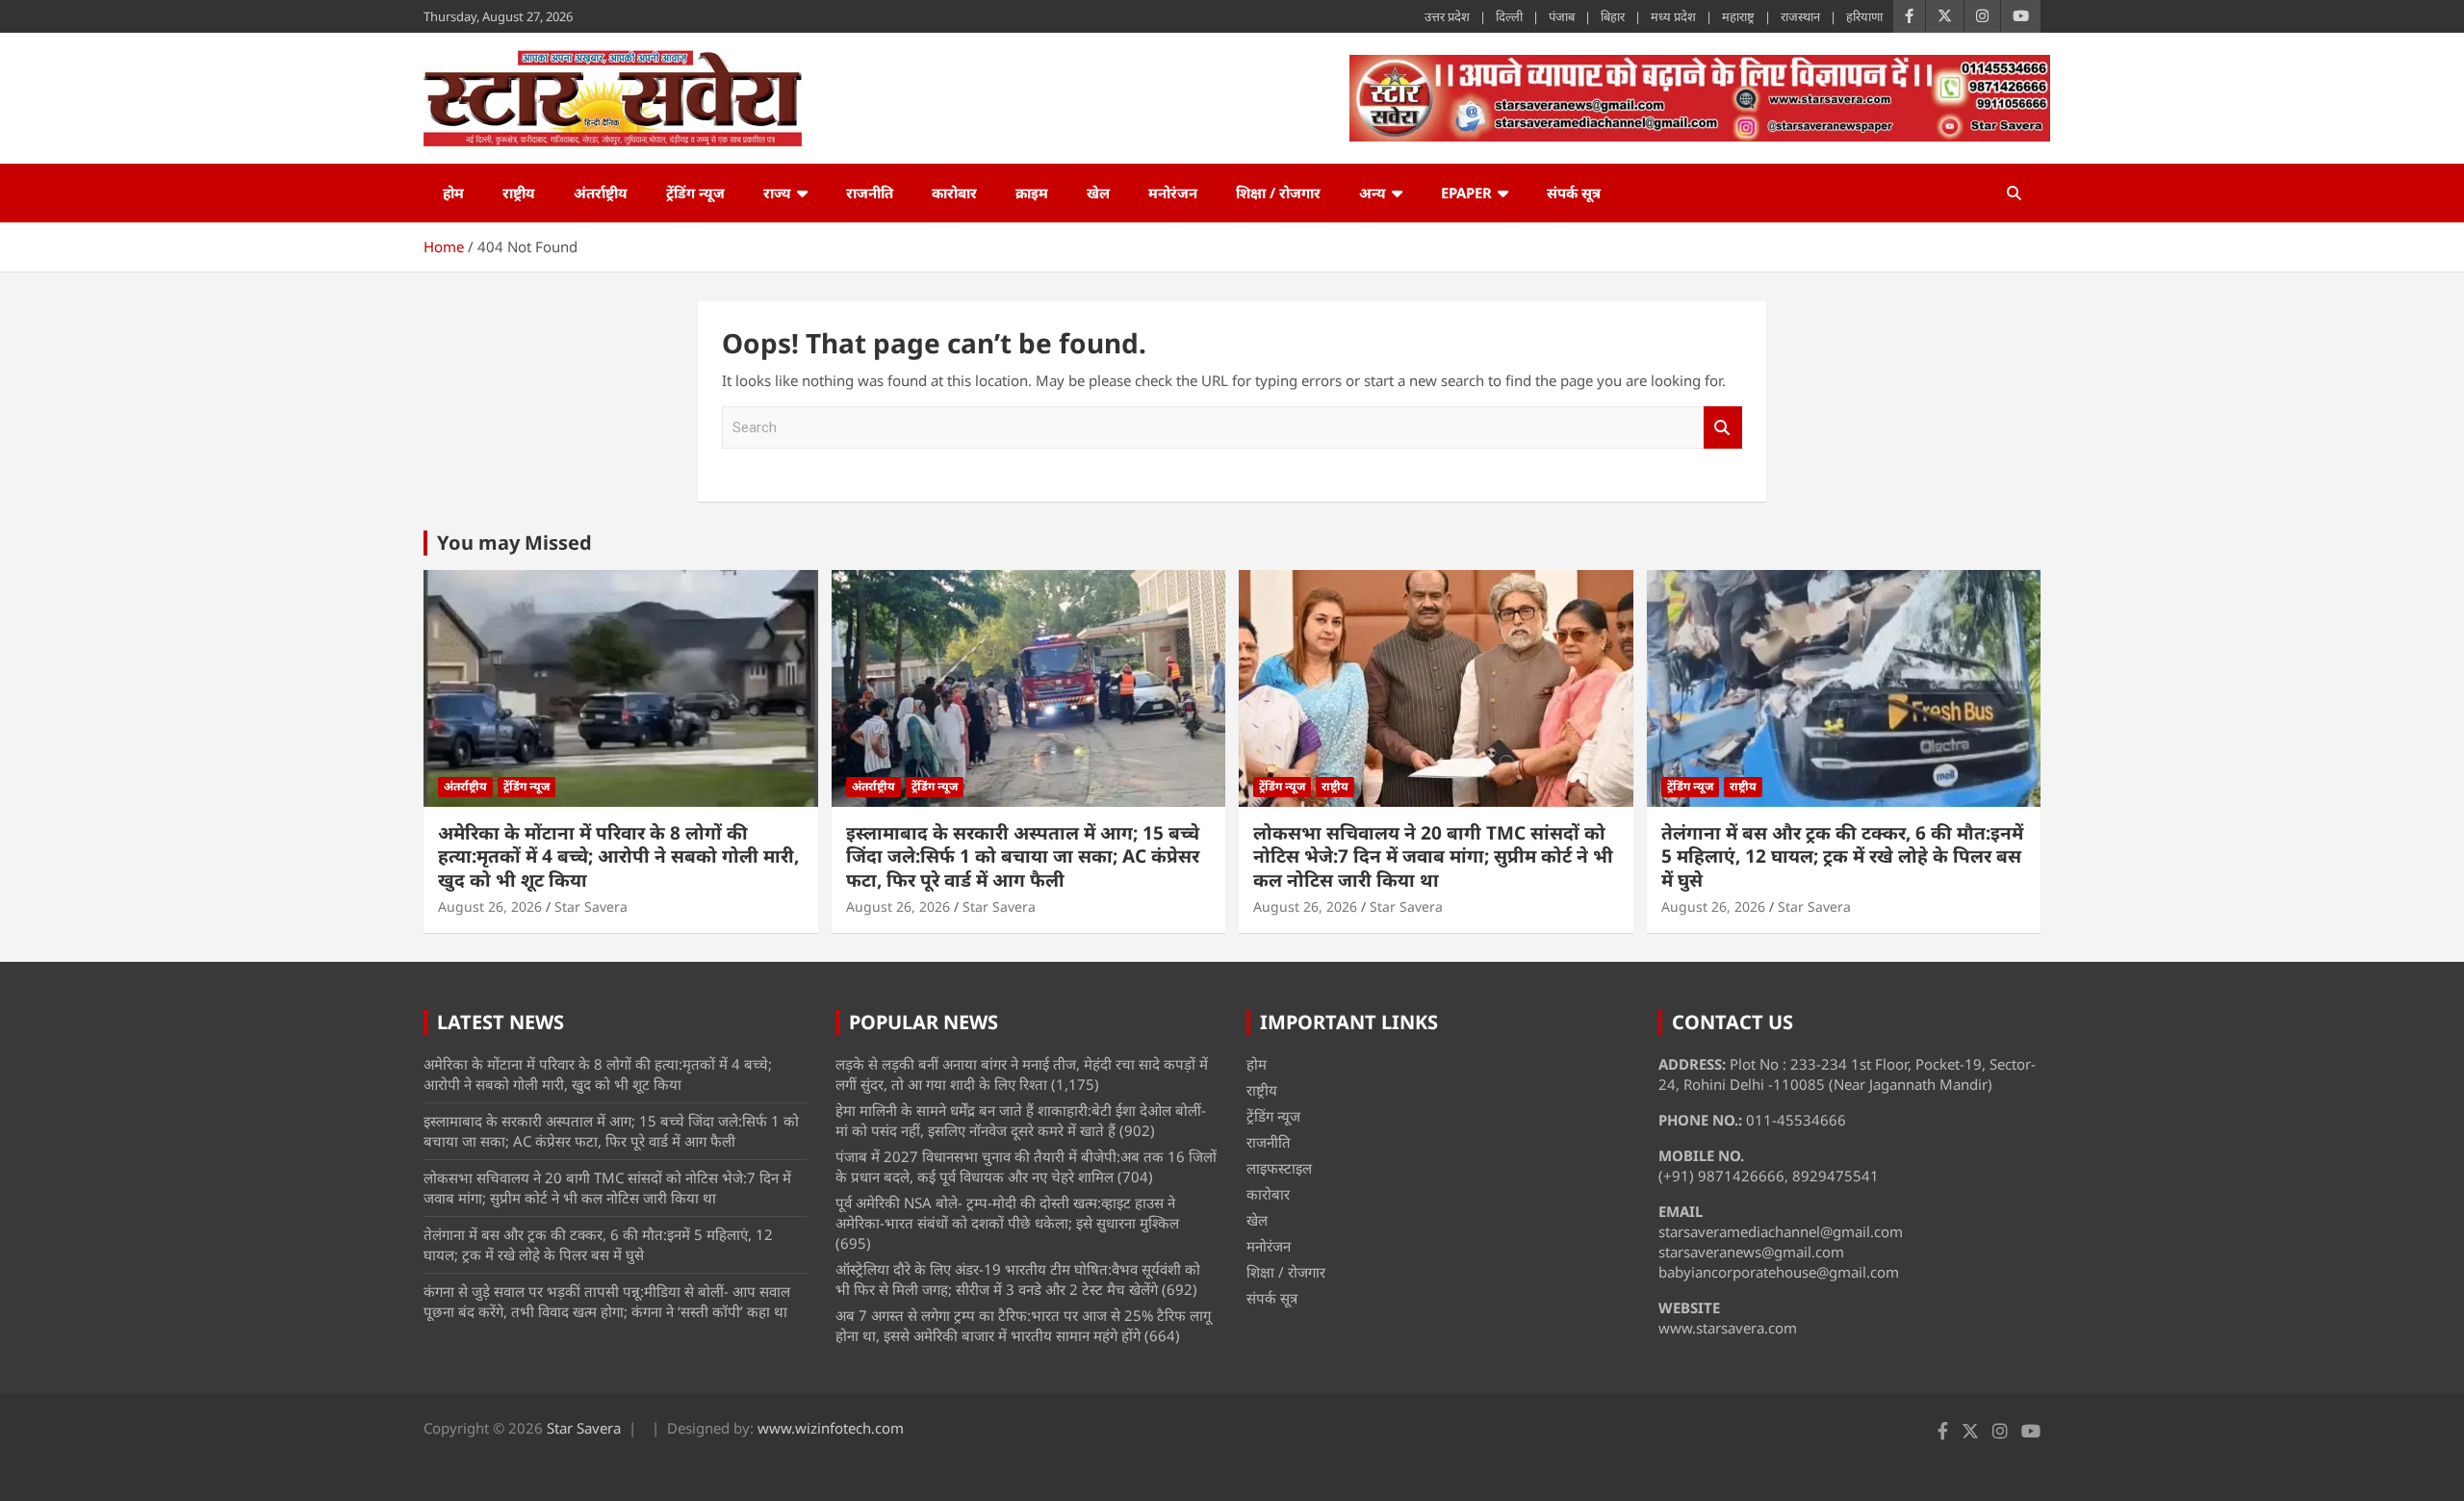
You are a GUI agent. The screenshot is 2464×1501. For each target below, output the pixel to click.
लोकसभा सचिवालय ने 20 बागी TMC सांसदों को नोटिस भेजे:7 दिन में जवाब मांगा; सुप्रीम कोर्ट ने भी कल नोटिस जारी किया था (1433, 856)
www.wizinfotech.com (831, 1428)
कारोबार (954, 193)
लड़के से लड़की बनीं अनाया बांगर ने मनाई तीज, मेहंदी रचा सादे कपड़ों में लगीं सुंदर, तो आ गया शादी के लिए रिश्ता (1022, 1074)
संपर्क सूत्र (1574, 193)
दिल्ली (1509, 16)
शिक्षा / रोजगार (1278, 193)
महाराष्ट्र (1738, 16)
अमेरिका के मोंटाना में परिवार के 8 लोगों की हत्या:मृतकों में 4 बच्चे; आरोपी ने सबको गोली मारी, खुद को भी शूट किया (618, 856)
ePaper (1466, 193)
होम (453, 193)
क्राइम (1032, 193)
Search (1723, 428)
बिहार (1613, 16)
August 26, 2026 (490, 906)
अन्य (1373, 193)
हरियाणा (1864, 16)
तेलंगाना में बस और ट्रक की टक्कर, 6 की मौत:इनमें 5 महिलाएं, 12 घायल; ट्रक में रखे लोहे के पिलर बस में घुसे (1842, 856)
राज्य (777, 193)
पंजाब (1562, 16)
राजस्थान (1800, 16)
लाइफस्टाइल (1279, 1168)
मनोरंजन (1173, 193)
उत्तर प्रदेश (1447, 16)
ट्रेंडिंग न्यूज (695, 193)
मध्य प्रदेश (1673, 16)
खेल (1098, 193)
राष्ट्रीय (519, 193)
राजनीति (870, 193)
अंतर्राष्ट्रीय (601, 193)
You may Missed (514, 543)
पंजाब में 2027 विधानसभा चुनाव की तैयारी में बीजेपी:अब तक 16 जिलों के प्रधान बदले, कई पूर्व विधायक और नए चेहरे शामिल (1026, 1166)
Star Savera (591, 906)
